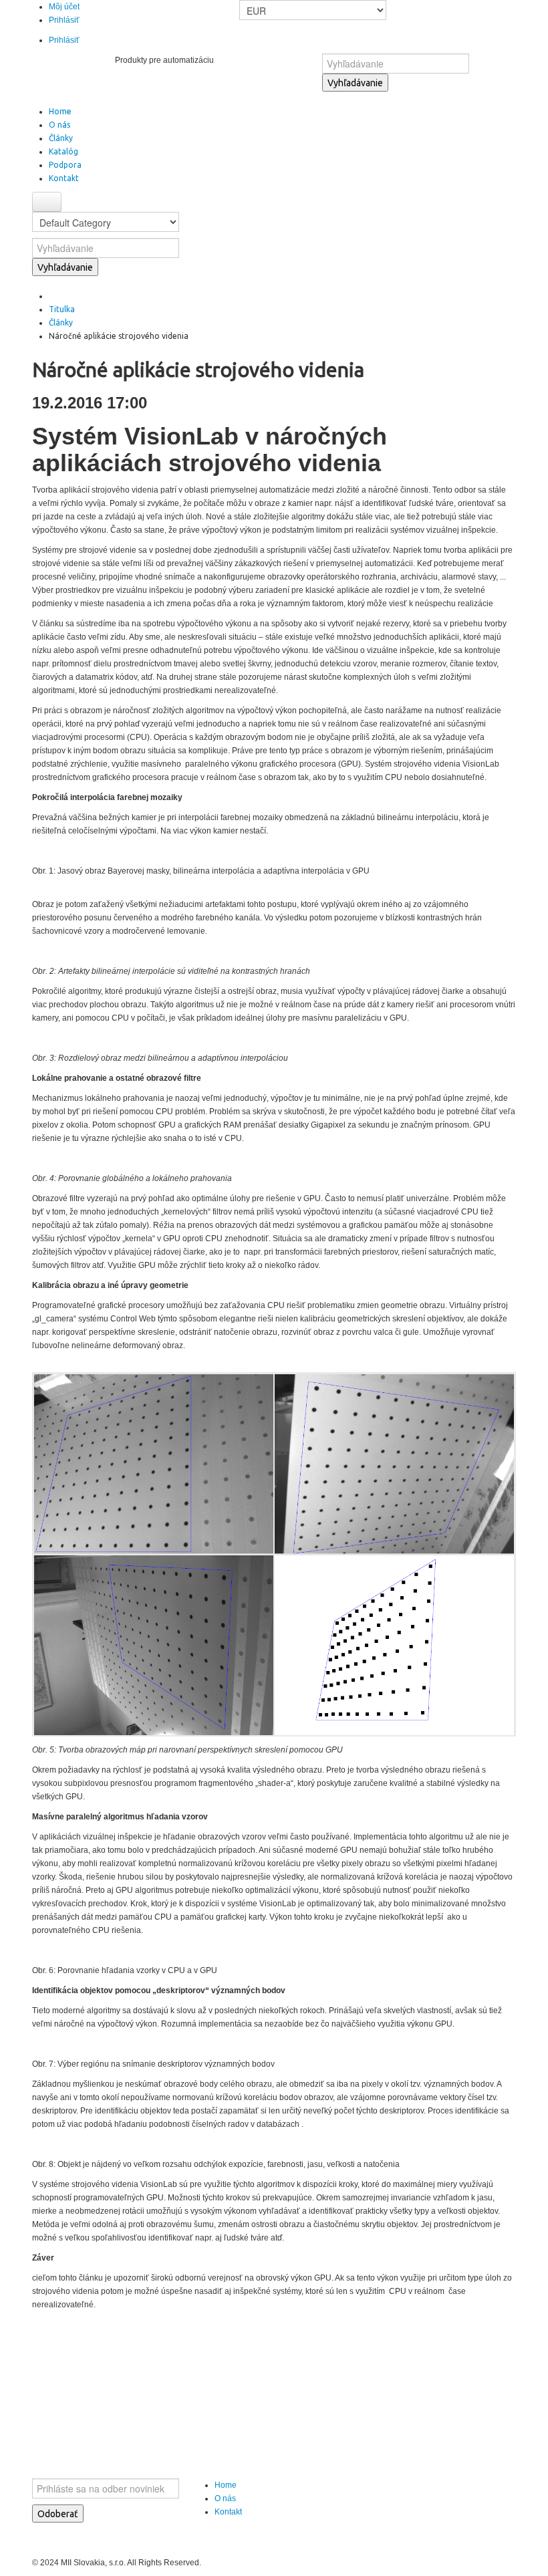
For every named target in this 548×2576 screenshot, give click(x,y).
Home (226, 2485)
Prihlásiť (64, 20)
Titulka (62, 309)
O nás (225, 2498)
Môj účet (64, 7)
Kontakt (228, 2512)
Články (61, 323)
